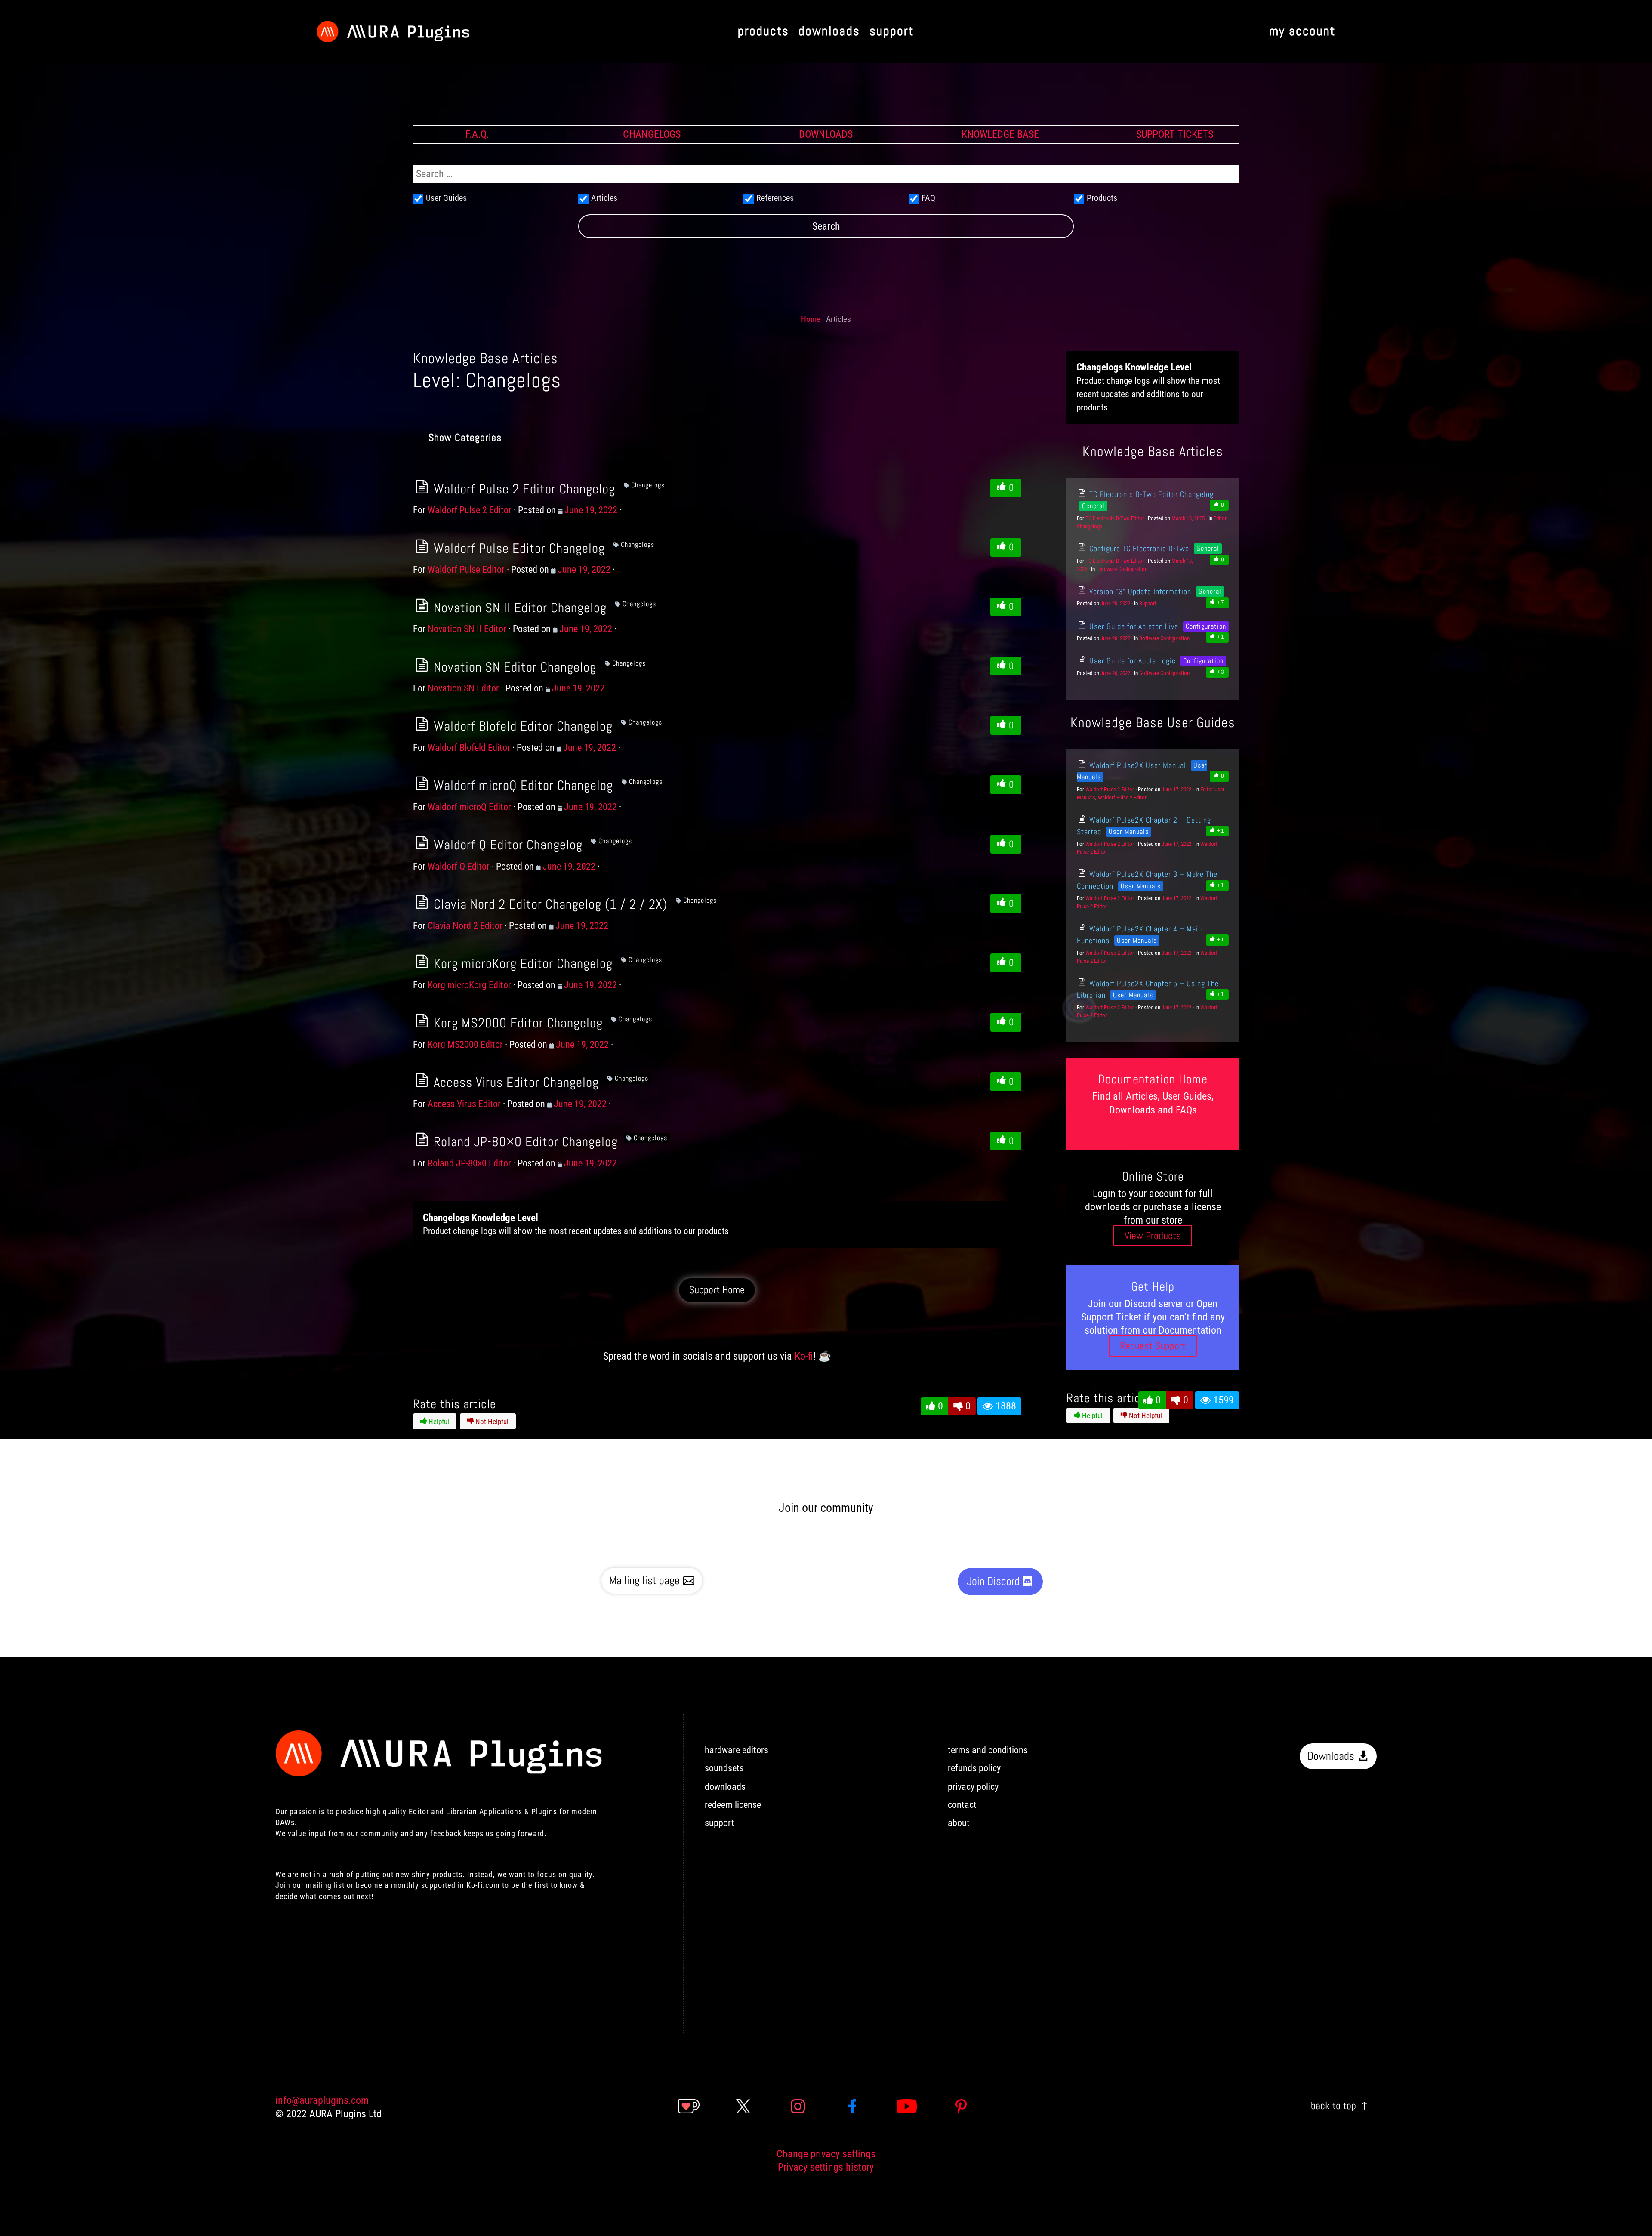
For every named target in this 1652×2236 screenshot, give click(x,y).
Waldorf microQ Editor (469, 807)
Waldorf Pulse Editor (466, 569)
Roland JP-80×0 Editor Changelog (524, 1141)
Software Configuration (1164, 638)
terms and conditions (988, 1750)
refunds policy (974, 1768)
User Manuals (1129, 831)
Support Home (717, 1290)
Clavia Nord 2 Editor (465, 926)
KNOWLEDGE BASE (1000, 134)
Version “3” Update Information (1139, 591)
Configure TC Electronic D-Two (1138, 548)
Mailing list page (644, 1581)
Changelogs (648, 485)
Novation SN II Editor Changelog (518, 608)
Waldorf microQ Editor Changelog (522, 785)
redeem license (733, 1805)
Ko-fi (804, 1356)
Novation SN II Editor (467, 629)
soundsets (724, 1768)
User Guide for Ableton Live (1133, 626)
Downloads (1331, 1756)
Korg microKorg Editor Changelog (521, 963)
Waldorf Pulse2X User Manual (1136, 765)
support (720, 1823)
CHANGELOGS (652, 134)
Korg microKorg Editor (469, 985)
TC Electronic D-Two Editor (1115, 518)
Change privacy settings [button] (826, 2154)
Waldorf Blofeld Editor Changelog (521, 726)
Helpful (438, 1422)
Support (1148, 603)
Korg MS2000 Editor (465, 1044)
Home (811, 319)
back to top (1333, 2105)
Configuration (1206, 626)
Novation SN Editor (463, 688)
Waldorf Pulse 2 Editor (470, 510)
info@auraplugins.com (322, 2100)
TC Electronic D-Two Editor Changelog (1150, 494)
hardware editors (737, 1750)
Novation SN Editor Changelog (513, 667)
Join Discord (993, 1581)
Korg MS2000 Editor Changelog (516, 1023)
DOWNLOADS (826, 134)
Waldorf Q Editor (459, 866)
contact (962, 1805)
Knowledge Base (1153, 1125)
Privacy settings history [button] (826, 2167)
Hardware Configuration (1122, 569)
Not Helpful (491, 1422)
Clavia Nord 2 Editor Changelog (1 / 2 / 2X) (549, 904)
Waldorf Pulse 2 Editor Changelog (523, 489)
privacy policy (973, 1787)
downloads (725, 1787)
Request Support (1153, 1346)
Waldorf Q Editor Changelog (506, 845)
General (1093, 506)
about (959, 1823)
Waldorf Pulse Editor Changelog (518, 548)
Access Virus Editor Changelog (515, 1082)
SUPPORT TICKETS (1175, 134)
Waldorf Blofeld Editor (469, 748)
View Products (1153, 1235)
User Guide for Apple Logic (1131, 661)
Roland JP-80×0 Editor (469, 1163)
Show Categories (465, 437)
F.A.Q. (477, 134)
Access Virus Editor (464, 1104)
